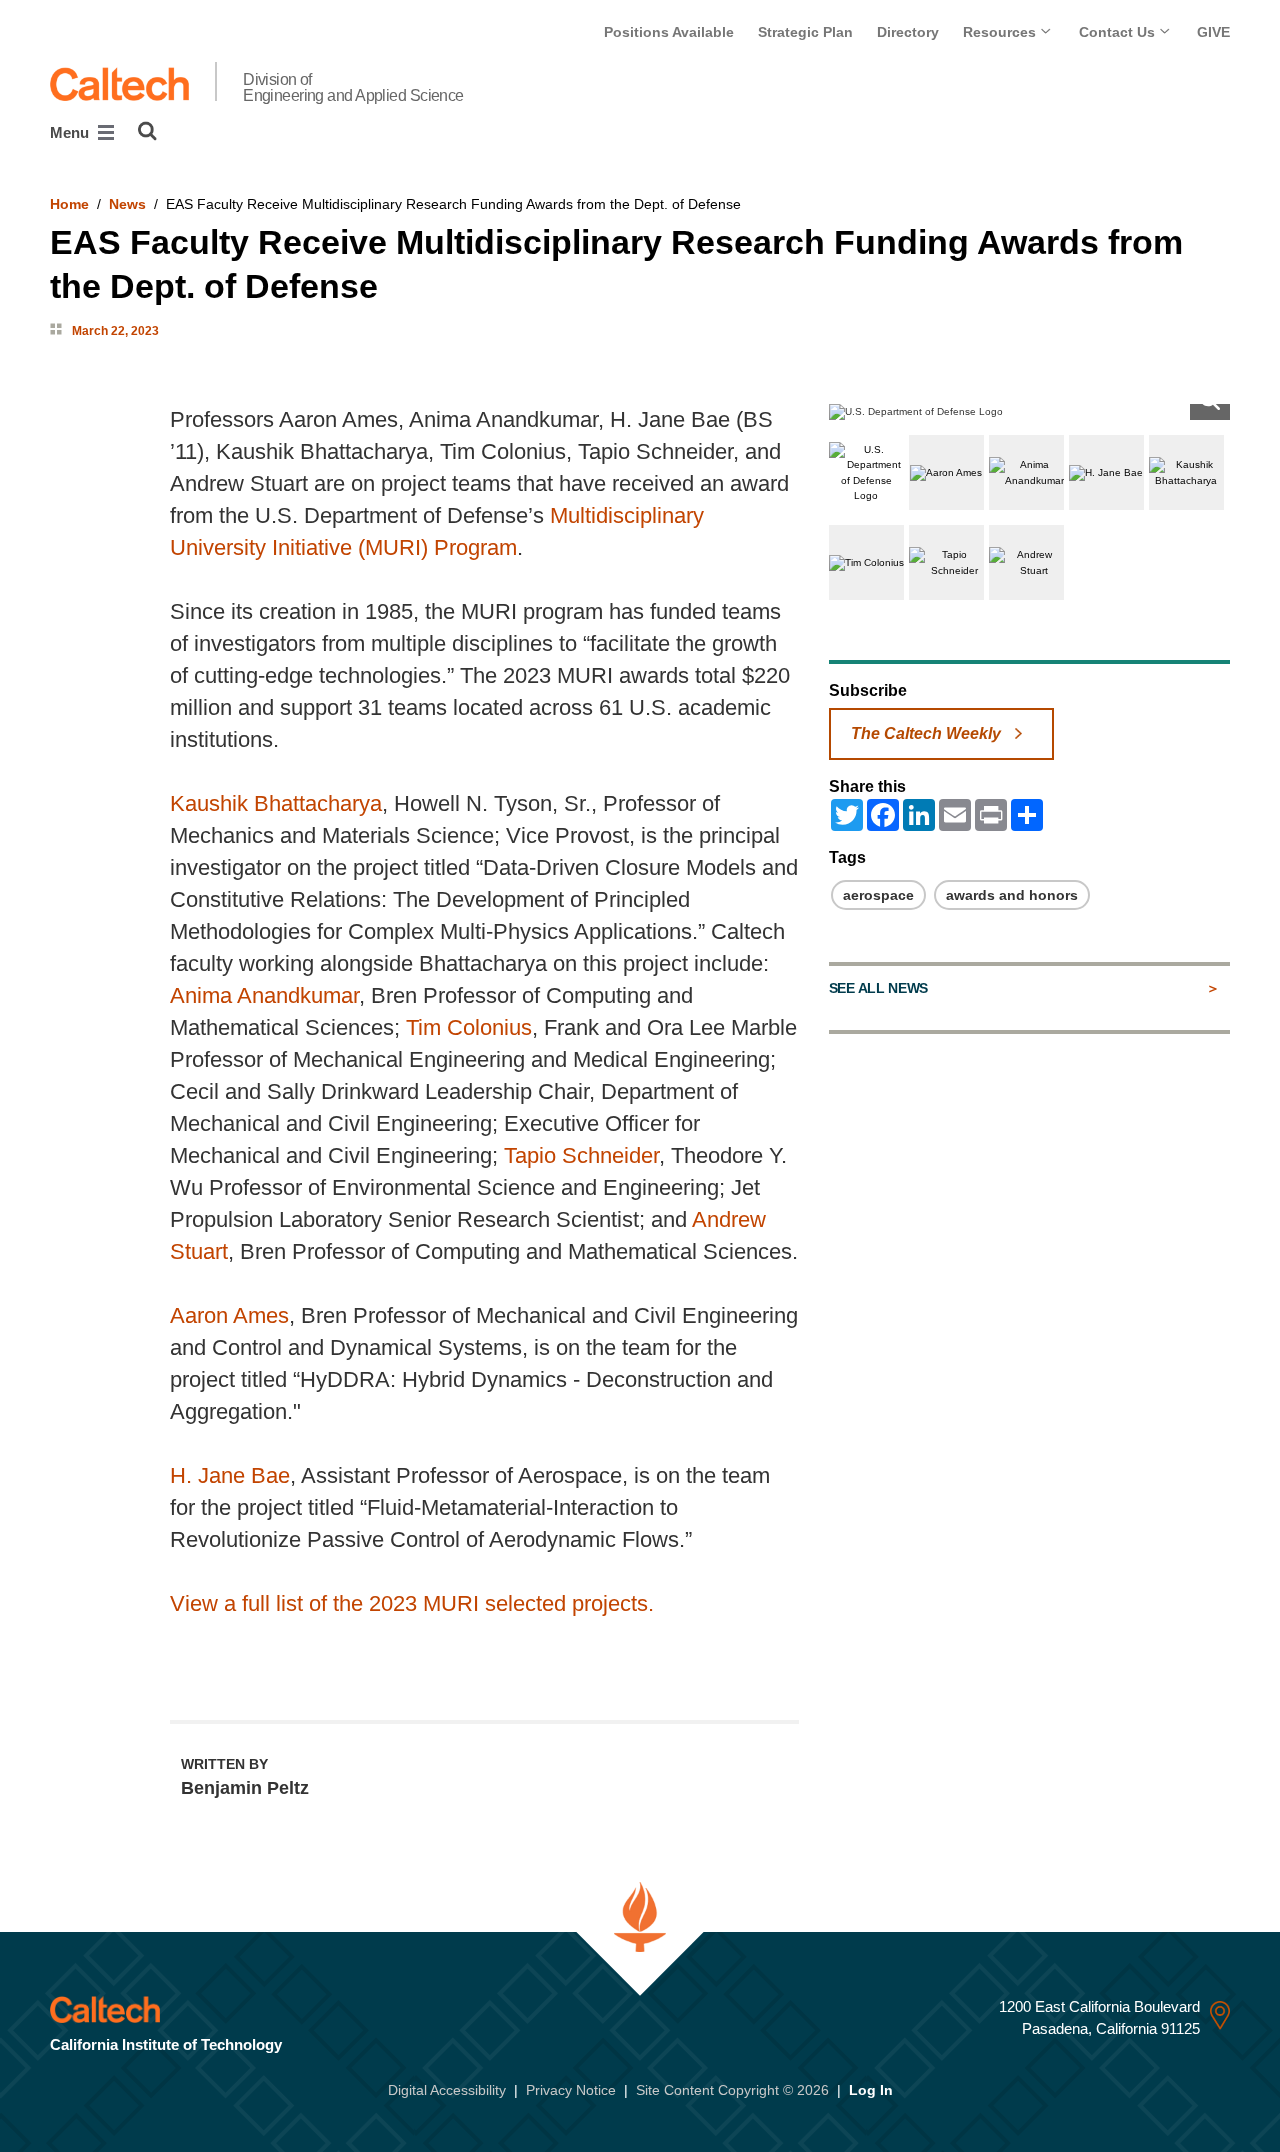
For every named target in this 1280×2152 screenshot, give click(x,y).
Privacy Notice (571, 2090)
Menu (71, 132)
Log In (871, 2090)
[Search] (147, 131)
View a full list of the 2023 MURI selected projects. (412, 1603)
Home (69, 204)
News (127, 204)
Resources (1001, 32)
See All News (878, 988)
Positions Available (669, 32)
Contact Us (1119, 32)
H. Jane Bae (230, 1475)
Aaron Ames (229, 1315)
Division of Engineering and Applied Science (353, 88)
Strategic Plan (805, 32)
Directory (908, 32)
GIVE (1213, 32)
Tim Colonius (469, 1027)
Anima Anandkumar (264, 995)
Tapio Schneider (581, 1155)
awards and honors (1012, 895)
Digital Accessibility (447, 2090)
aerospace (878, 895)
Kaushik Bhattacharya (276, 803)
